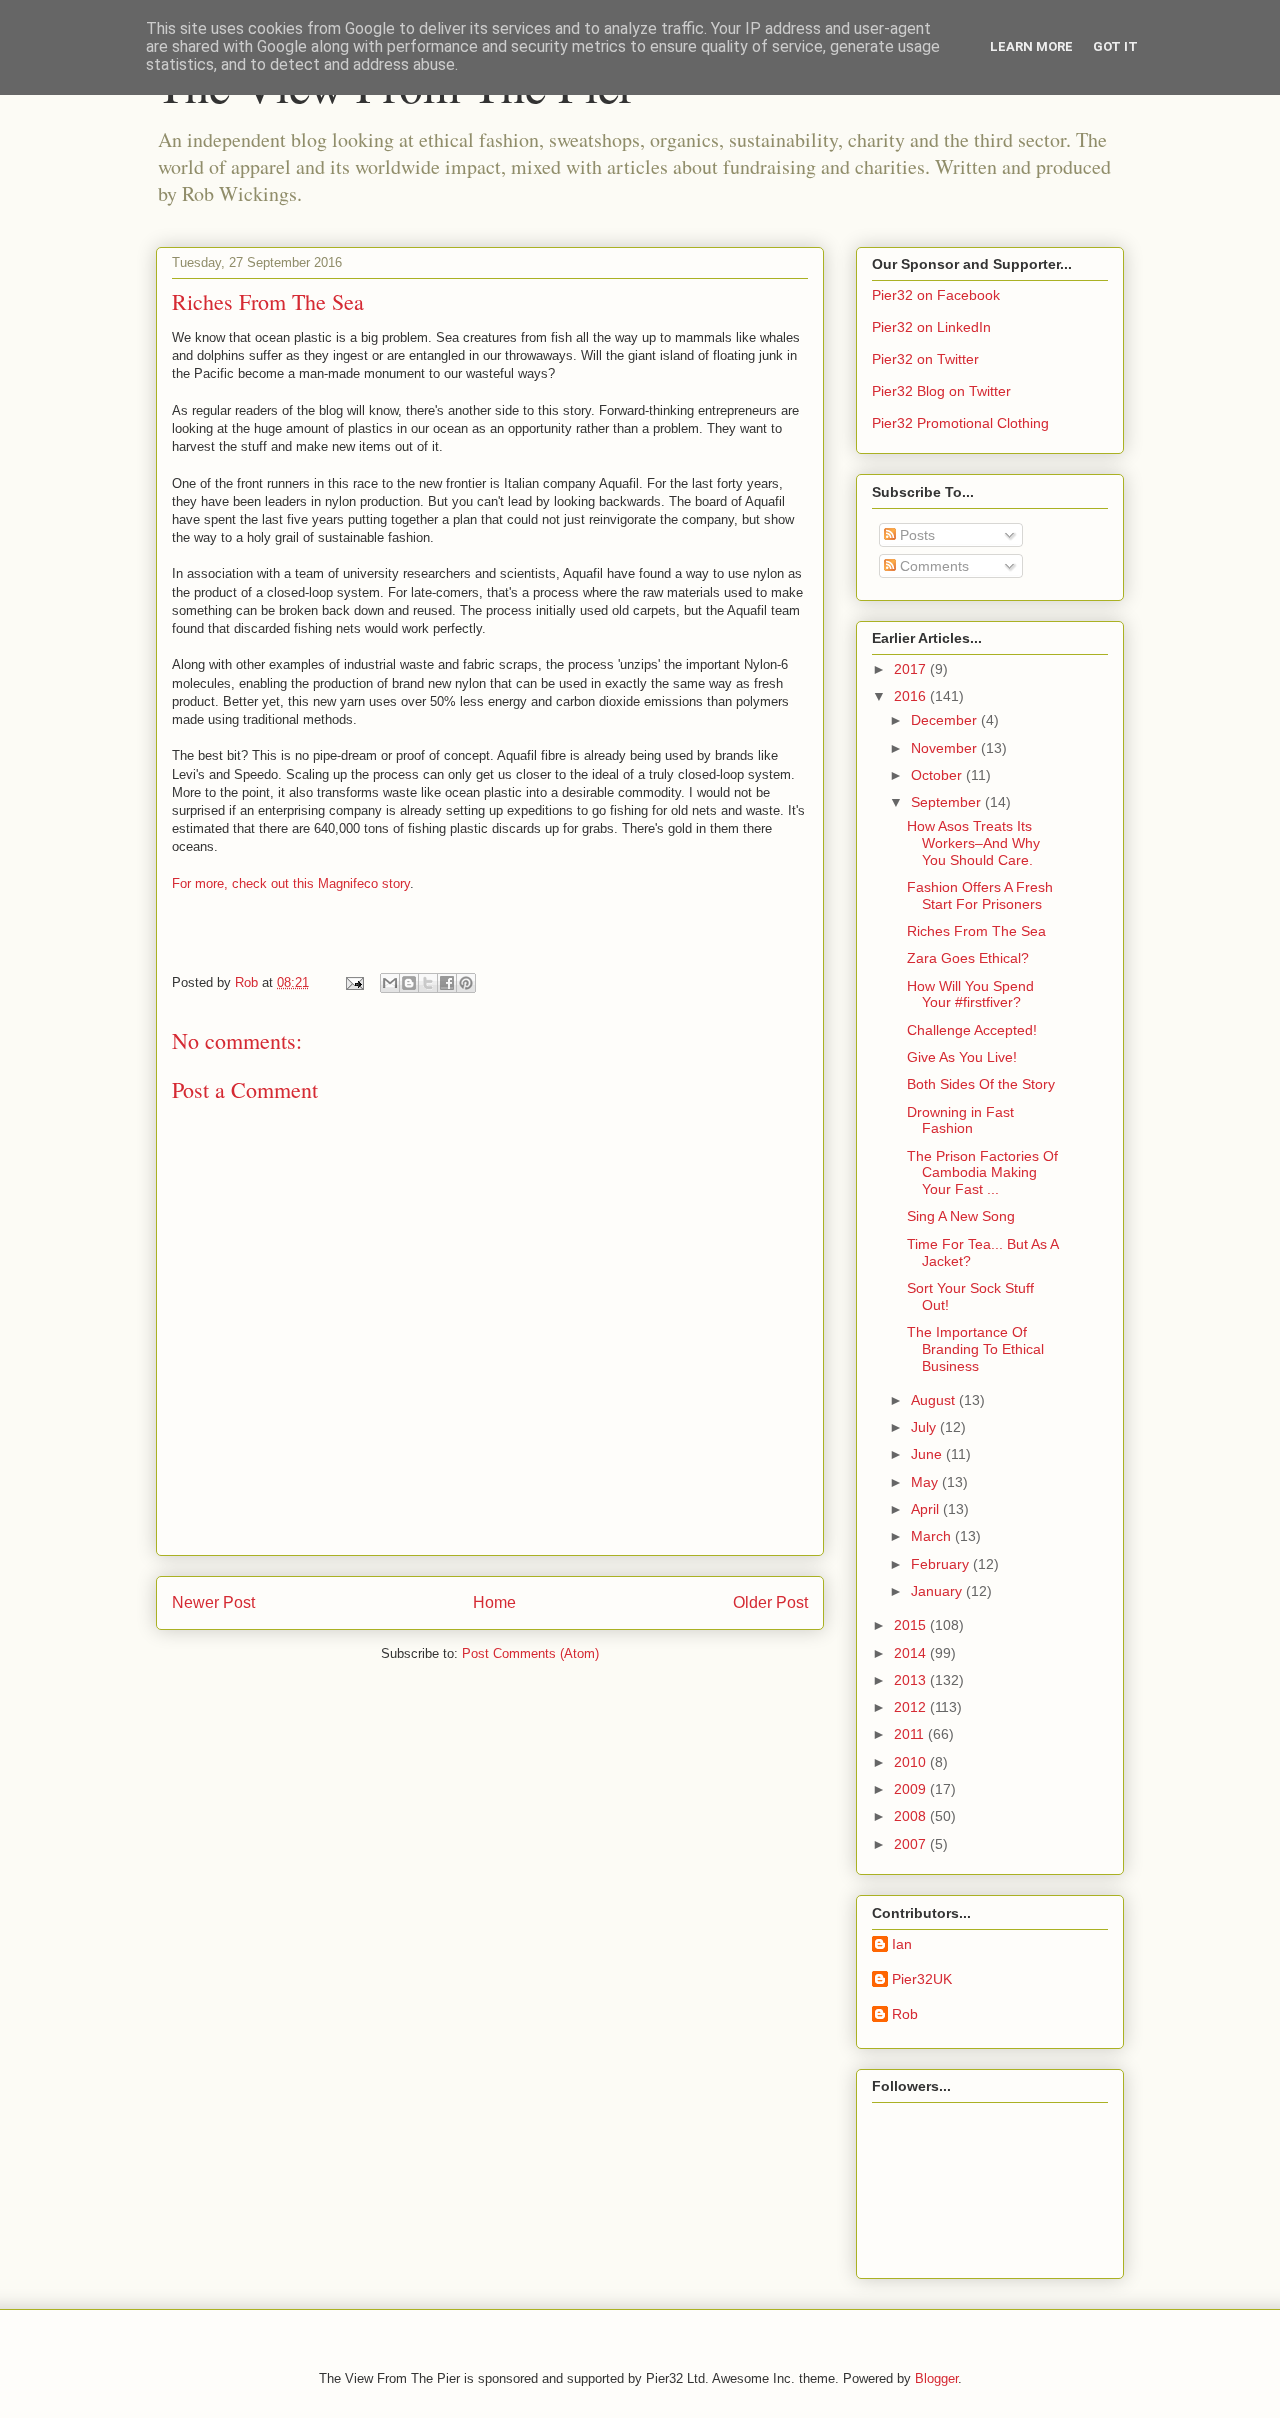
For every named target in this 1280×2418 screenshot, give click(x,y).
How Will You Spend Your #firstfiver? (970, 994)
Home (494, 1602)
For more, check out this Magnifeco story (291, 883)
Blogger (936, 2378)
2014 (912, 1653)
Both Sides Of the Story (981, 1084)
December (946, 720)
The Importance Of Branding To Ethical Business (975, 1349)
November (946, 748)
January (938, 1591)
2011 (911, 1734)
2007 (912, 1844)
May (926, 1482)
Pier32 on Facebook (936, 295)
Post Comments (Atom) (530, 1653)
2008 (912, 1816)
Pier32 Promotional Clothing (960, 423)
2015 (912, 1625)
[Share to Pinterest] (466, 983)
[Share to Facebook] (447, 983)
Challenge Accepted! (972, 1030)
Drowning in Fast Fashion (960, 1120)
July (925, 1427)
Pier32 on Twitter (925, 359)
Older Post (770, 1602)
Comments (932, 566)
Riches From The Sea (976, 931)
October (938, 775)
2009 (912, 1789)
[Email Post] (353, 982)
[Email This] (390, 983)
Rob (905, 2014)
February (942, 1564)
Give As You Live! (962, 1057)
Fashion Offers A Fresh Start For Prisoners (980, 895)
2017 (912, 669)
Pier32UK (922, 1979)
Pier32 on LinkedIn (931, 327)
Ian (902, 1944)
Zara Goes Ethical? (968, 958)
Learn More (1031, 46)
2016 (912, 696)
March (933, 1536)
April (927, 1509)
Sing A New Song (961, 1216)
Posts (915, 535)
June (928, 1454)
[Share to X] (428, 983)
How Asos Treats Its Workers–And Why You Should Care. (973, 843)
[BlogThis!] (409, 983)
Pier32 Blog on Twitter (941, 391)
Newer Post (213, 1602)
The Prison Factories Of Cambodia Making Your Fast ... (982, 1173)
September (948, 802)
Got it (1115, 46)
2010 (912, 1762)
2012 (912, 1707)
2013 (912, 1680)
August (935, 1400)
